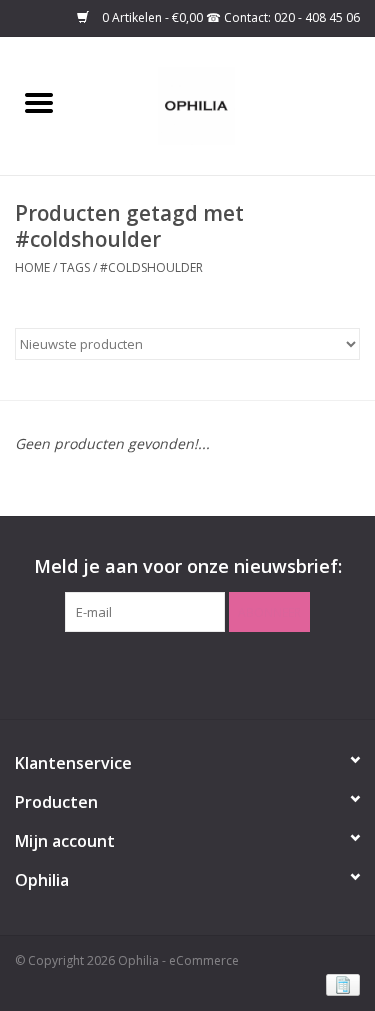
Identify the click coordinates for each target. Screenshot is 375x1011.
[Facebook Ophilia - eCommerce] (170, 673)
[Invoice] (339, 983)
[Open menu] (39, 102)
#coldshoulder (151, 267)
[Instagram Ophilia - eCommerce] (206, 673)
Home (32, 267)
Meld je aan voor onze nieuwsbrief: (188, 566)
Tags (75, 267)
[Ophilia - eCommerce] (227, 104)
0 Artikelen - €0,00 (152, 17)
